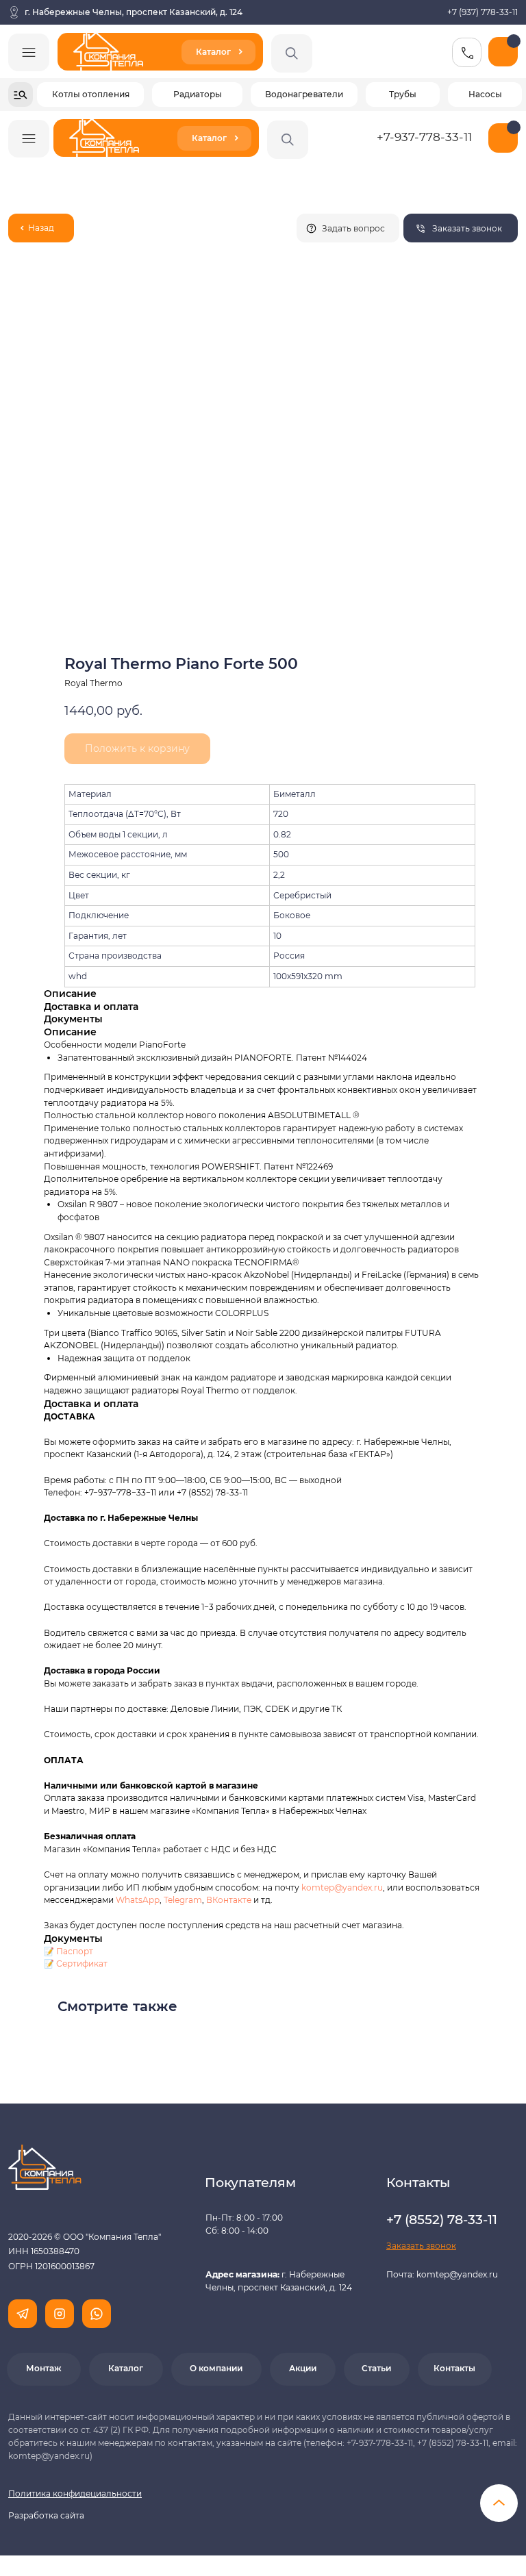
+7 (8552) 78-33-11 (212, 1492)
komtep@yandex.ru (342, 1887)
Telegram (183, 1900)
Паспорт (75, 1951)
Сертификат (82, 1963)
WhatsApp (138, 1900)
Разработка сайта (46, 2515)
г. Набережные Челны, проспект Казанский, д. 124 (134, 12)
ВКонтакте (230, 1900)
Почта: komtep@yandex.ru (442, 2274)
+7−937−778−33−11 (120, 1492)
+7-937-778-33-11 (424, 137)
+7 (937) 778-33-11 (483, 12)
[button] (461, 228)
